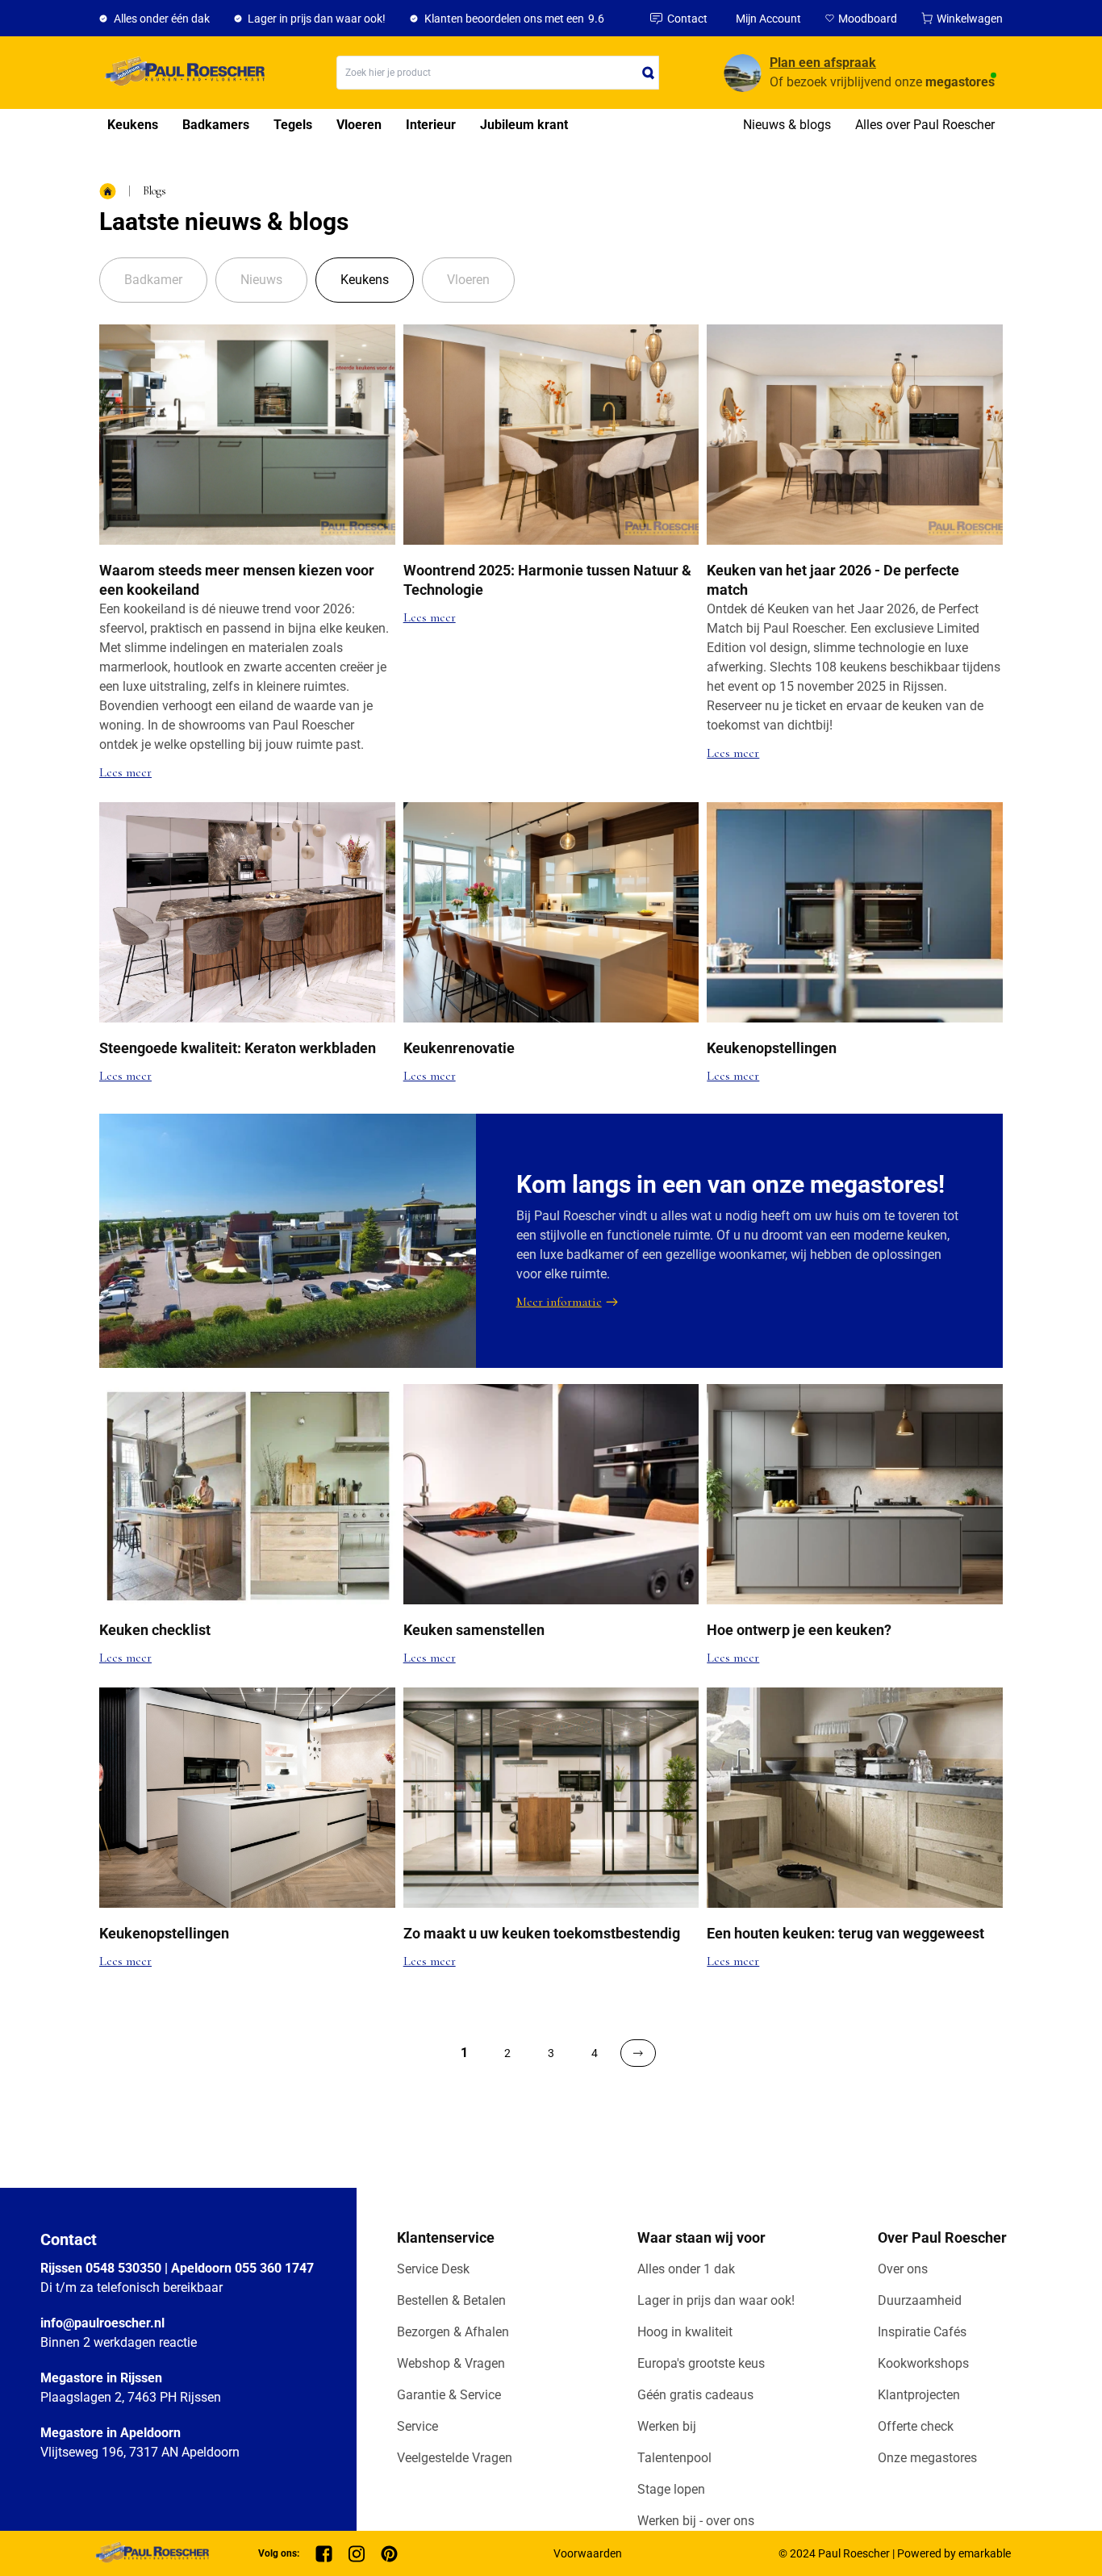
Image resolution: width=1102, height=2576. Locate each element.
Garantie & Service (449, 2395)
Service (417, 2426)
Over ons (903, 2269)
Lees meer (125, 772)
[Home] (182, 73)
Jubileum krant (524, 125)
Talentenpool (674, 2458)
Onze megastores (927, 2458)
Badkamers (216, 125)
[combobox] (498, 73)
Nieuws (261, 280)
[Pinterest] (389, 2554)
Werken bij (667, 2426)
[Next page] (638, 2053)
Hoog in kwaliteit (685, 2332)
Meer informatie (559, 1302)
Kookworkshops (923, 2363)
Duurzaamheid (920, 2300)
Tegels (293, 125)
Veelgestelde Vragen (455, 2458)
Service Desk (433, 2269)
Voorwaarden (588, 2553)
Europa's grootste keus (701, 2363)
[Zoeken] (649, 73)
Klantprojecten (919, 2395)
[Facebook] (324, 2554)
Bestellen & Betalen (451, 2300)
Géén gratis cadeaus (695, 2395)
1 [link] (464, 2053)
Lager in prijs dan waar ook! (716, 2300)
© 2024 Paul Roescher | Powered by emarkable (895, 2553)
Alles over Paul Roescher (925, 125)
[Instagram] (357, 2554)
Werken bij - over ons (696, 2521)
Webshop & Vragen (451, 2363)
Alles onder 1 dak (686, 2269)
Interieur (431, 125)
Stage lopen (671, 2489)
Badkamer (153, 280)
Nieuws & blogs (787, 125)
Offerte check (916, 2426)
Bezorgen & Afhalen (453, 2332)
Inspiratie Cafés (922, 2332)
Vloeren (359, 125)
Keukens (133, 125)
